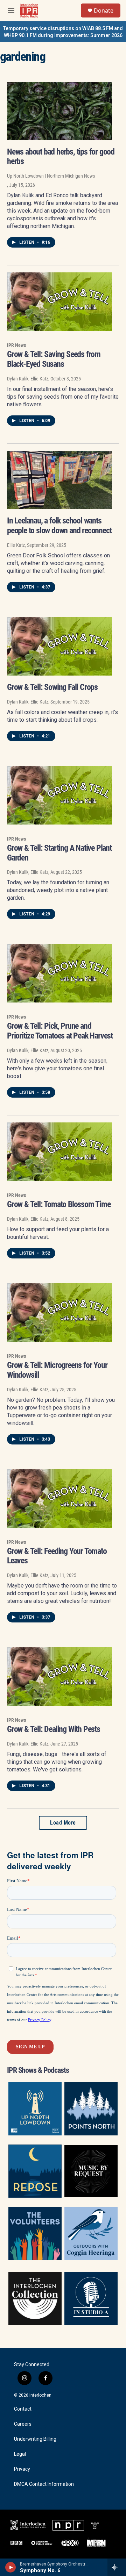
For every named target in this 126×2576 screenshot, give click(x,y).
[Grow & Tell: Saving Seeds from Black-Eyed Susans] (59, 302)
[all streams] (117, 2567)
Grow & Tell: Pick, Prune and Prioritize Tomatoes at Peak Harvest (60, 1031)
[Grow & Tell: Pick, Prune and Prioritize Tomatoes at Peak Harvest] (59, 973)
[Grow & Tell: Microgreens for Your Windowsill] (59, 1312)
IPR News (16, 345)
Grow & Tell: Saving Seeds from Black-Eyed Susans (54, 359)
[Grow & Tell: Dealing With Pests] (59, 1676)
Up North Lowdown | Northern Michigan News (51, 176)
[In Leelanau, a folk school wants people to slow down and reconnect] (59, 480)
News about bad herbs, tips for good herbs (61, 157)
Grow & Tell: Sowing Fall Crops (52, 687)
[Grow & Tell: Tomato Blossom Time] (59, 1152)
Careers (23, 2424)
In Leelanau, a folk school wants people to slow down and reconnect (59, 526)
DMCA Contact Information (44, 2484)
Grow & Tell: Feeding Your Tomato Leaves (57, 1556)
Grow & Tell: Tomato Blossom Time (59, 1204)
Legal (20, 2454)
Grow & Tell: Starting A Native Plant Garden (59, 853)
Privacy (22, 2469)
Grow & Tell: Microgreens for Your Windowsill (57, 1370)
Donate (104, 10)
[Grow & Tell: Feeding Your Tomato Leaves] (59, 1498)
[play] (11, 2567)
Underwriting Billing (35, 2439)
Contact (23, 2409)
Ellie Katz (16, 545)
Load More (63, 1823)
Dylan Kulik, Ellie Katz (28, 379)
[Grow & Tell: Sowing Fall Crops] (59, 646)
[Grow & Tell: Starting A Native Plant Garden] (59, 795)
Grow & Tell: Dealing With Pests (54, 1729)
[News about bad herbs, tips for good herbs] (59, 111)
